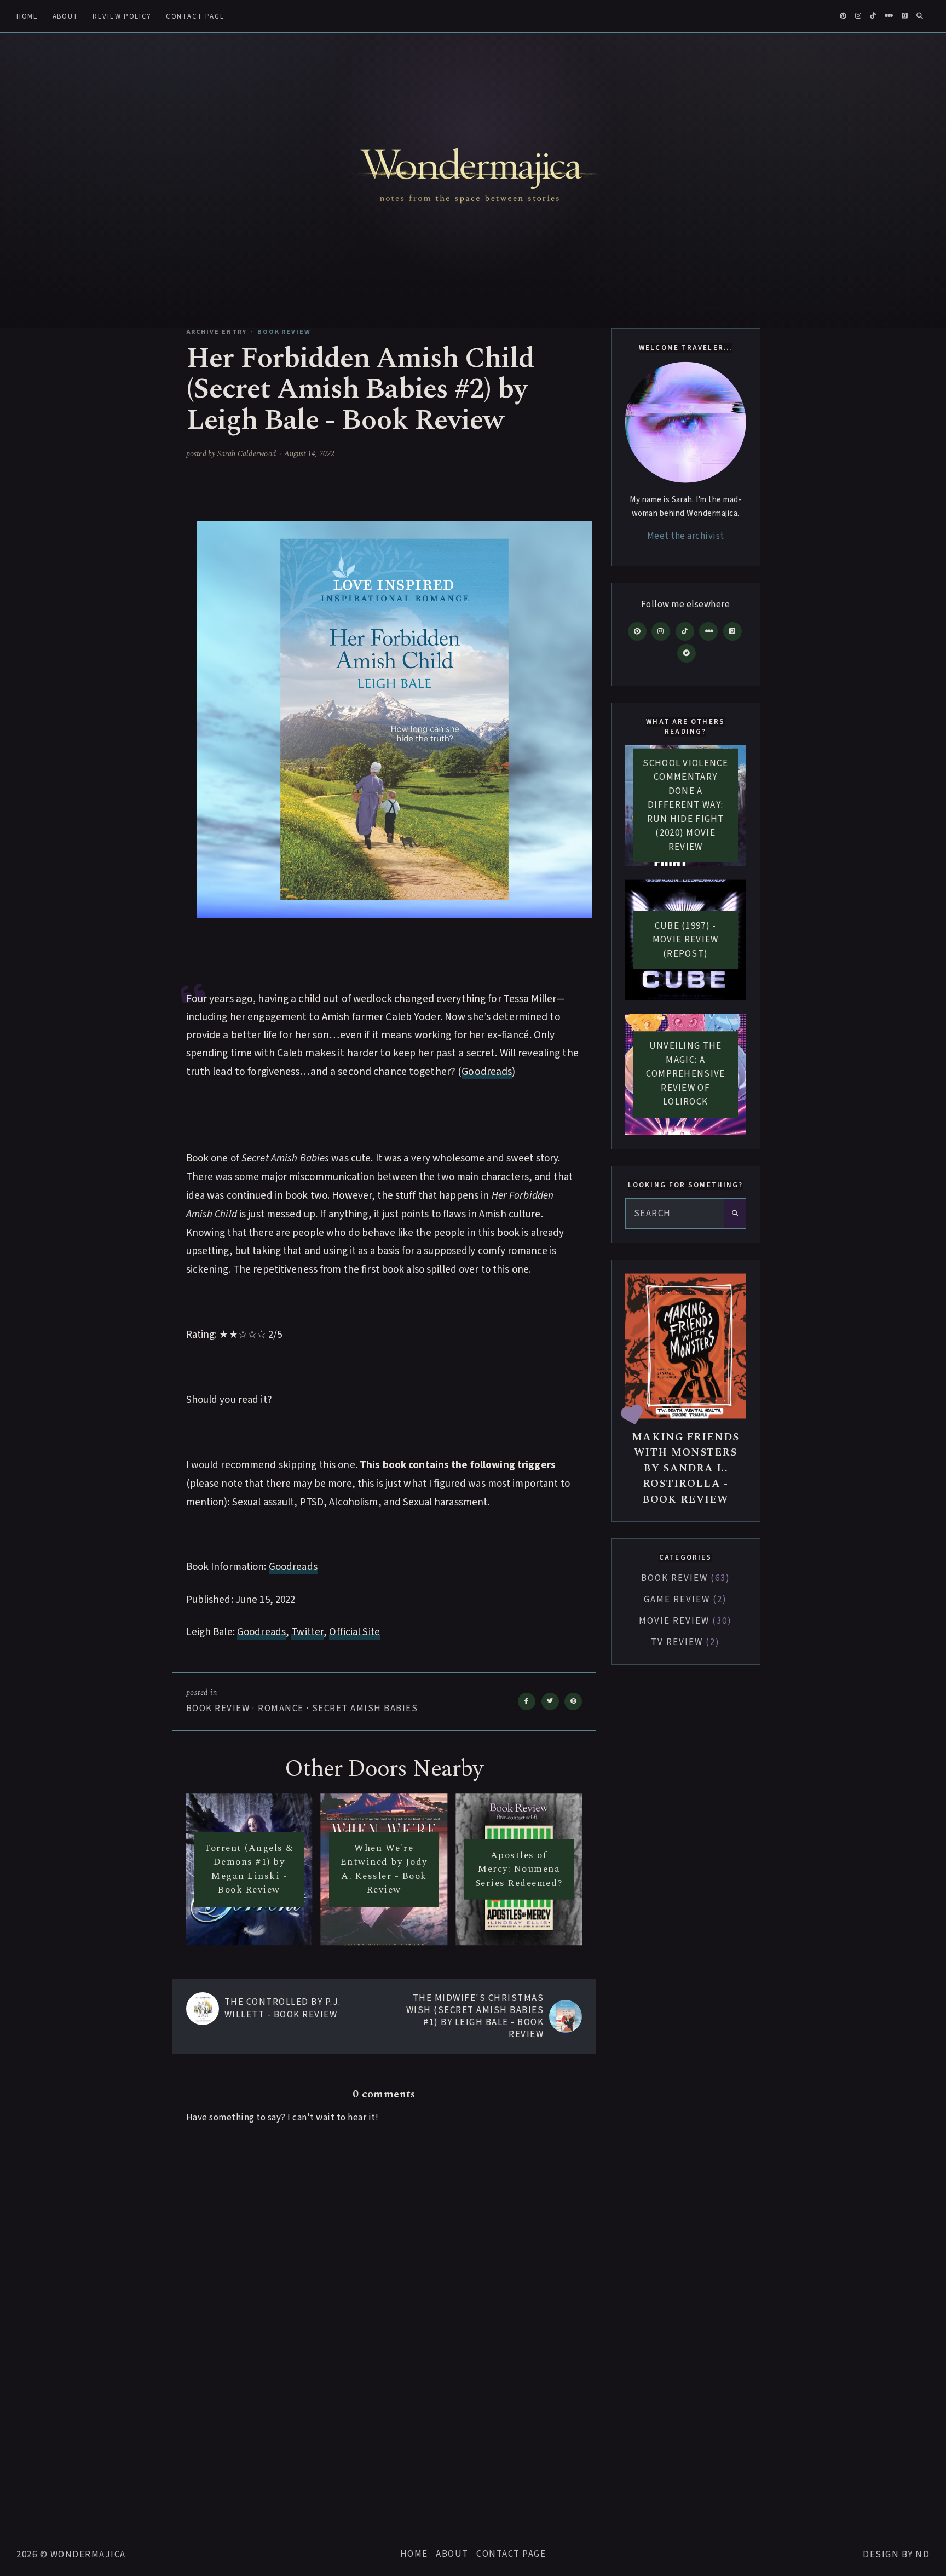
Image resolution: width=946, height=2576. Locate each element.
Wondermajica (88, 2555)
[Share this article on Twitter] (550, 1701)
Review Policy (122, 16)
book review (218, 1709)
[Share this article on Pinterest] (573, 1701)
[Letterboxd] (708, 631)
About (65, 16)
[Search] (735, 1214)
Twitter (307, 1632)
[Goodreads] (732, 631)
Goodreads (487, 1072)
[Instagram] (661, 631)
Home (27, 16)
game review (683, 1600)
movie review (683, 1621)
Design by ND (896, 2555)
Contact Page (195, 16)
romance (281, 1709)
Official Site (354, 1632)
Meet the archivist (686, 536)
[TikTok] (685, 631)
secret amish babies (365, 1709)
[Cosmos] (687, 653)
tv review (683, 1642)
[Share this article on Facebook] (527, 1701)
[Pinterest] (637, 631)
